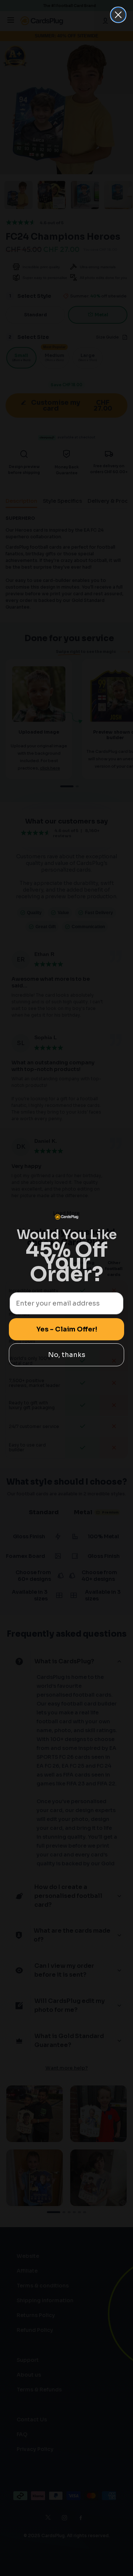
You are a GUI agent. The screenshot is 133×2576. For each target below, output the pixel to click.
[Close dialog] (118, 15)
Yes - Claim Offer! (67, 1329)
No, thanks (67, 1355)
